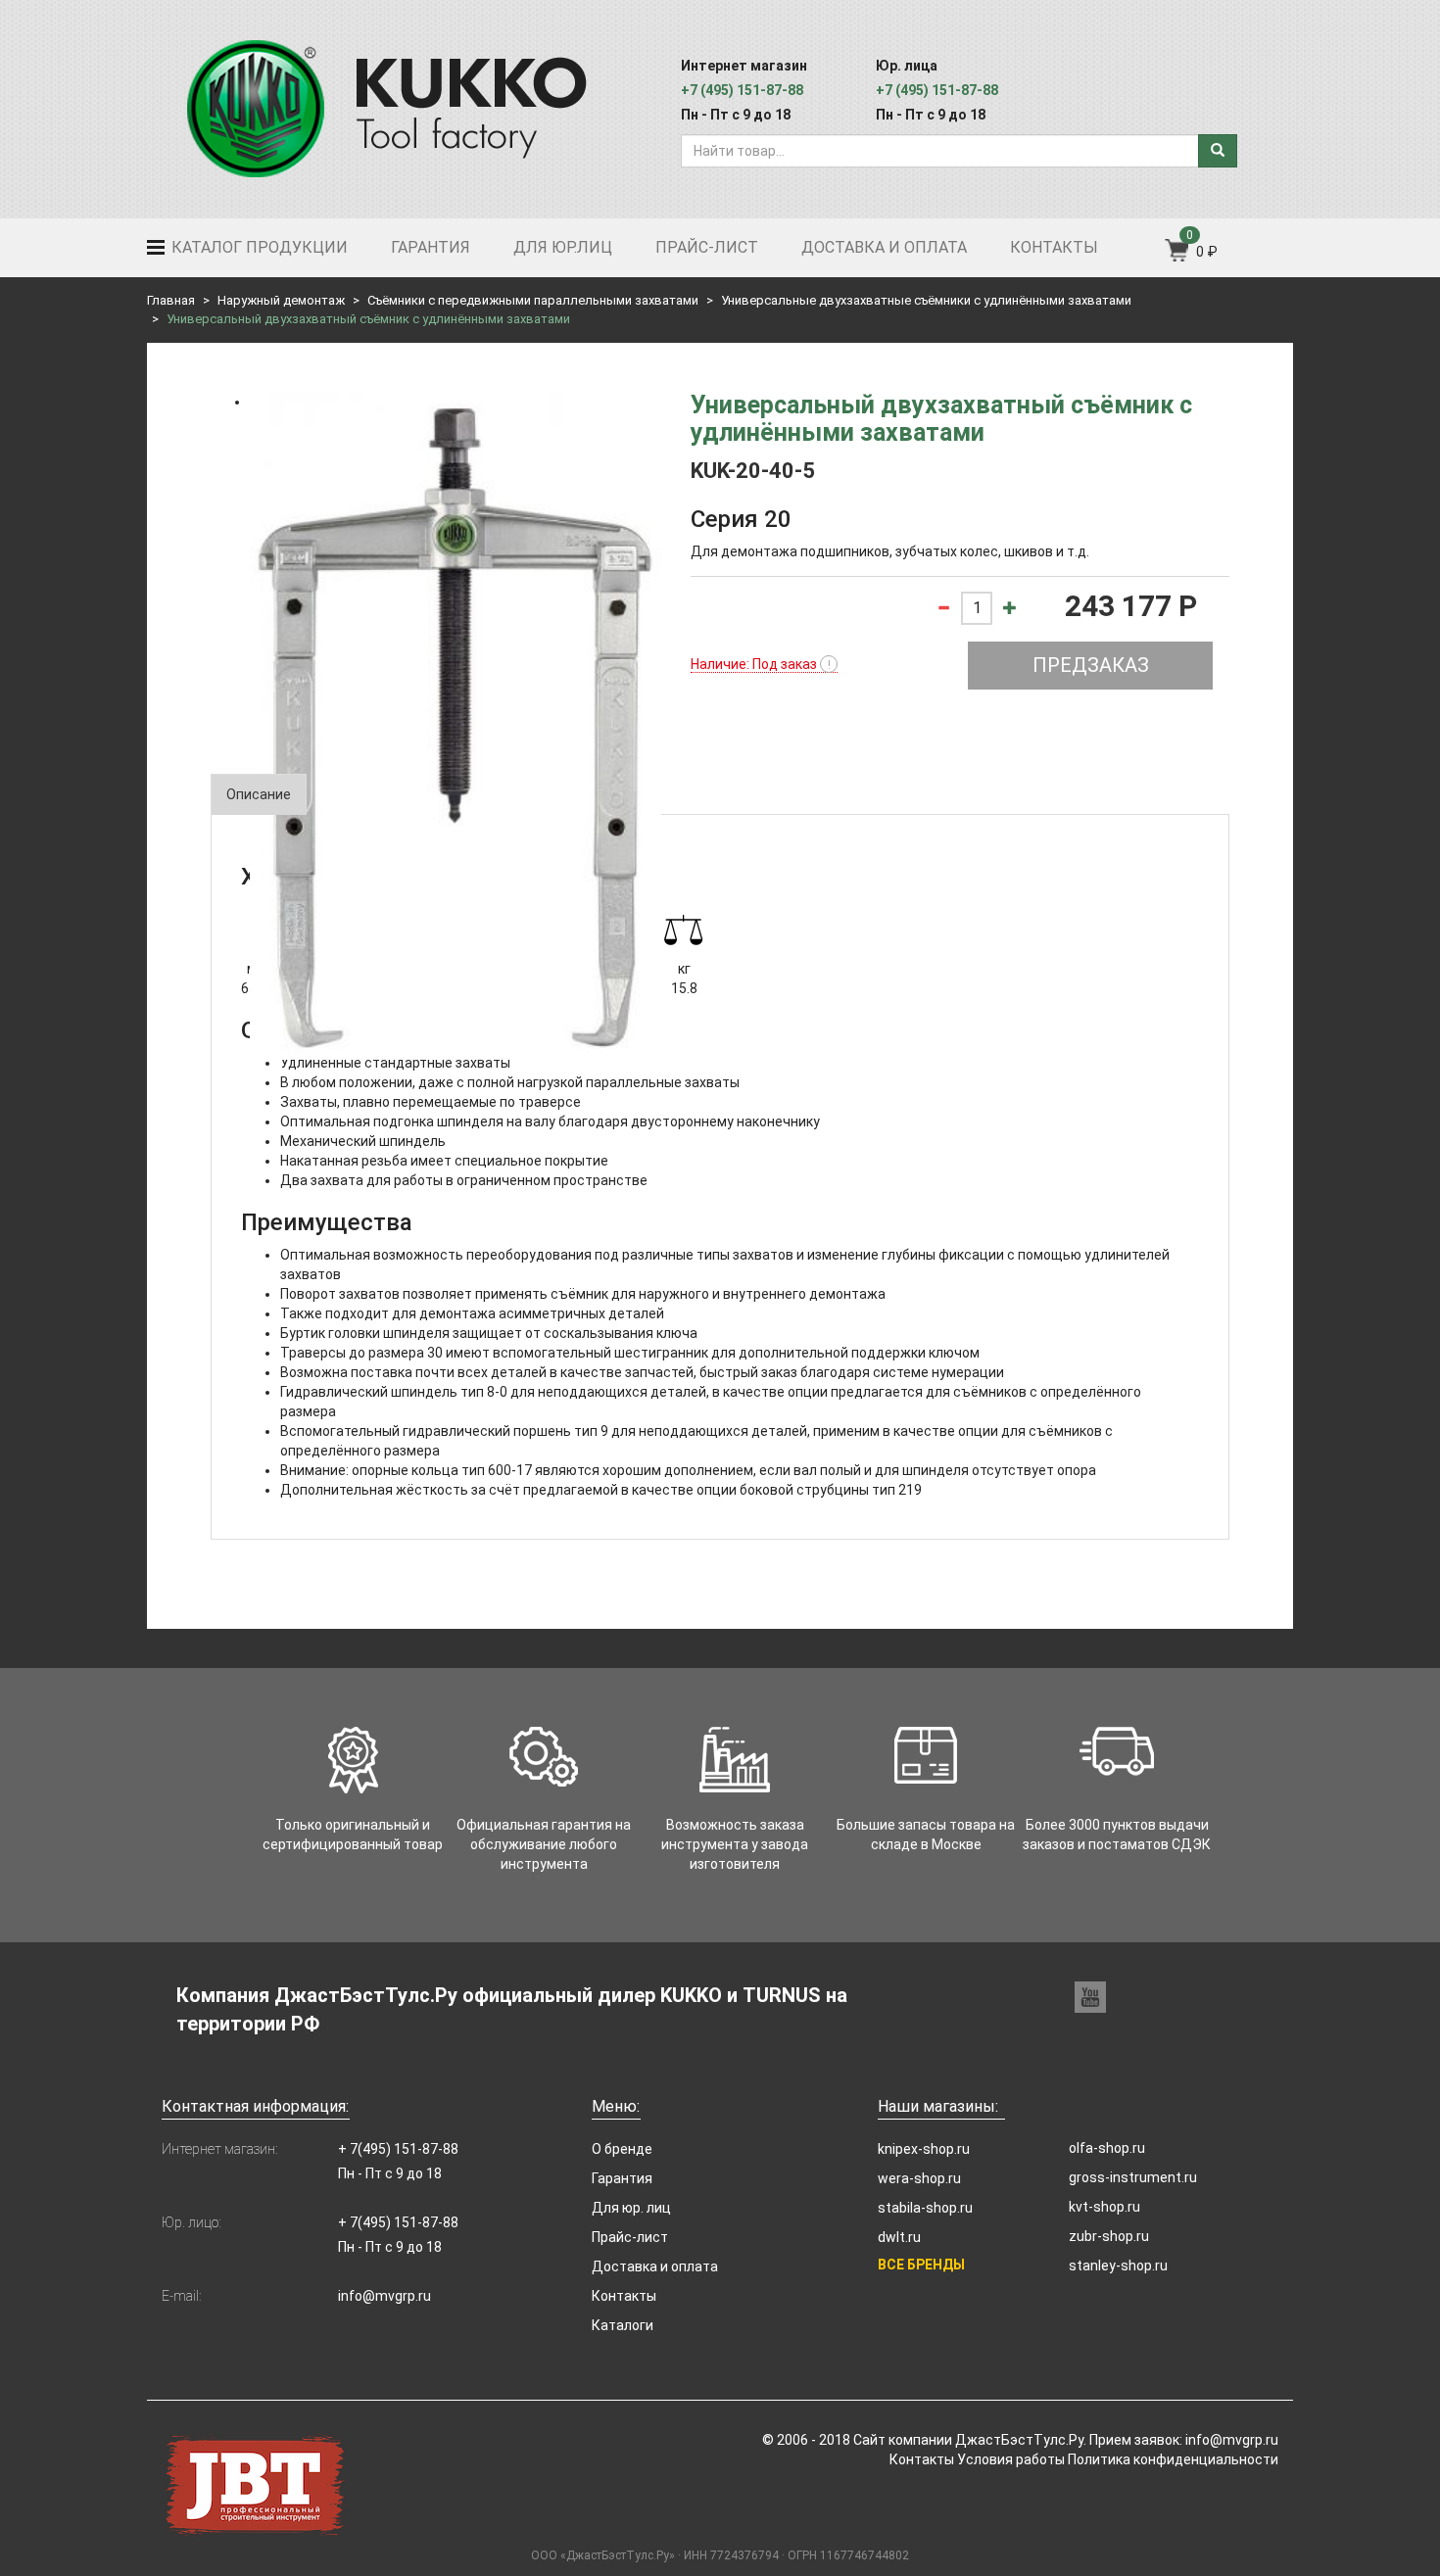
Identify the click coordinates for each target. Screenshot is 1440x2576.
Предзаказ (1091, 665)
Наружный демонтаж (281, 300)
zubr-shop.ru (1109, 2236)
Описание (259, 794)
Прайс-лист (707, 247)
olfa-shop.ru (1107, 2148)
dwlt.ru (899, 2237)
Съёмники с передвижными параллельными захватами (533, 300)
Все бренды (921, 2265)
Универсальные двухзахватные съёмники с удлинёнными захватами (926, 300)
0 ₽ (1207, 252)
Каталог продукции (258, 247)
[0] (1178, 257)
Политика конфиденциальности (1173, 2459)
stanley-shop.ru (1118, 2266)
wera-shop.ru (919, 2178)
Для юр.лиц (563, 247)
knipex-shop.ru (924, 2149)
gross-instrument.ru (1133, 2177)
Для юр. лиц (631, 2208)
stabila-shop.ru (925, 2208)
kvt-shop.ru (1104, 2207)
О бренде (622, 2149)
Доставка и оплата (884, 247)
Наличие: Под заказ (761, 664)
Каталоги (623, 2325)
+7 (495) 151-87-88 (742, 90)
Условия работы (1011, 2459)
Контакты (1054, 247)
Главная (171, 300)
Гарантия (431, 247)
